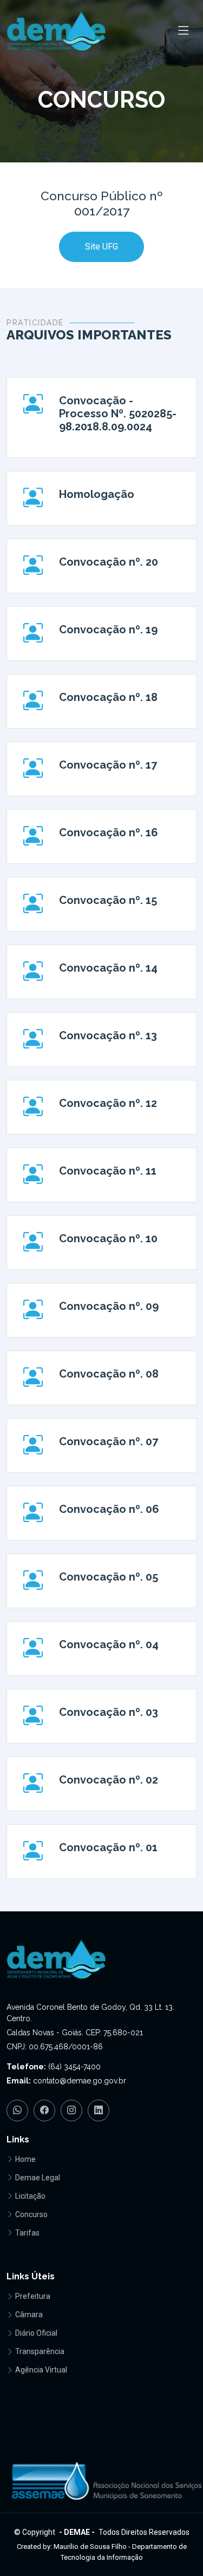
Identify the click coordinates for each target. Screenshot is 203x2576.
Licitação (30, 2196)
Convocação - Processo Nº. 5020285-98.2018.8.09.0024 (118, 414)
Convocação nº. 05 (109, 1577)
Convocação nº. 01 (108, 1847)
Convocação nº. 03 (109, 1712)
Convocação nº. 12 (108, 1103)
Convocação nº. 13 (108, 1035)
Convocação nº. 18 (108, 697)
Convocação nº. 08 (109, 1374)
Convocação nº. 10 (108, 1238)
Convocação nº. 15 (108, 900)
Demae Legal (38, 2178)
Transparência (40, 2351)
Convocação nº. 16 (109, 833)
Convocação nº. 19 (108, 630)
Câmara (29, 2315)
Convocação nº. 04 (109, 1644)
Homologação (97, 494)
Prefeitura (33, 2296)
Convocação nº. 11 (108, 1171)
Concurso (31, 2214)
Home (25, 2159)
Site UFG (101, 247)
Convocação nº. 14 (108, 968)
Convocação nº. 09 (109, 1306)
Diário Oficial (36, 2333)
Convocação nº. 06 (109, 1509)
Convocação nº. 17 (108, 765)
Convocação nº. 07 (109, 1441)
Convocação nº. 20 (109, 562)
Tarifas (27, 2233)
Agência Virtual (41, 2370)
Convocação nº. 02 (109, 1780)
